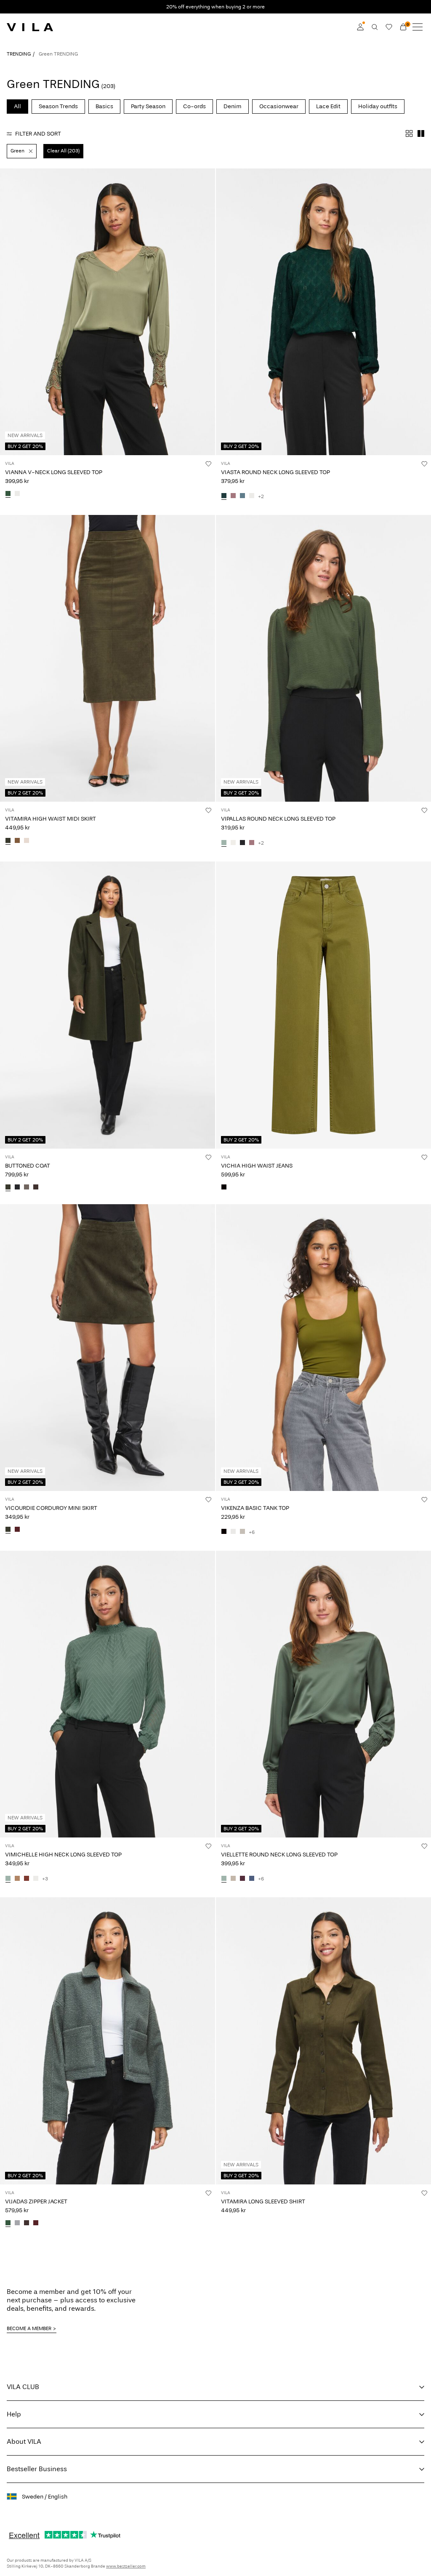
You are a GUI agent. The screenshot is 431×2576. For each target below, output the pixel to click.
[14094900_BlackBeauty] (17, 1188)
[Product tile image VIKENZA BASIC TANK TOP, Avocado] (323, 1348)
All (17, 106)
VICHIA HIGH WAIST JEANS (257, 1166)
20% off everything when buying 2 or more (215, 7)
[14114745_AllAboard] (242, 496)
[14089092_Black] (224, 1532)
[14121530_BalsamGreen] (8, 494)
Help (14, 2414)
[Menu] (418, 27)
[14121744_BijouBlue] (252, 1879)
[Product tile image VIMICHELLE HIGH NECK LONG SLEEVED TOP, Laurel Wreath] (108, 1694)
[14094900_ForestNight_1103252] (8, 1188)
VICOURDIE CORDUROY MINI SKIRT (51, 1508)
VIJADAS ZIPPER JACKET (36, 2201)
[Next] (8, 319)
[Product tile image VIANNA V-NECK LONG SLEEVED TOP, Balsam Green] (108, 312)
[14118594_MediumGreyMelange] (17, 2224)
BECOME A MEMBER (29, 2328)
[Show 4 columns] (409, 133)
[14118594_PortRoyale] (36, 2224)
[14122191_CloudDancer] (233, 843)
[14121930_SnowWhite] (36, 1879)
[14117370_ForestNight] (8, 841)
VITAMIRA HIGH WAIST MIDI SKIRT (51, 819)
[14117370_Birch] (27, 841)
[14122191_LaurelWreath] (224, 843)
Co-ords (194, 106)
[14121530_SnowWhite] (17, 494)
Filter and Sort (38, 134)
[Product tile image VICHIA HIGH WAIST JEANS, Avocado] (323, 1005)
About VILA (24, 2441)
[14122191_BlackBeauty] (242, 843)
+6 (252, 1532)
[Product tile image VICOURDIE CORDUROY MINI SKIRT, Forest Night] (108, 1348)
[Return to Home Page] (30, 27)
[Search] (375, 27)
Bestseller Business (37, 2469)
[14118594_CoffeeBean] (27, 2224)
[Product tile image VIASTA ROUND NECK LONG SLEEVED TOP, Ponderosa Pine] (323, 312)
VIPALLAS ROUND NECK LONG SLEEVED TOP (278, 819)
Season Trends (58, 106)
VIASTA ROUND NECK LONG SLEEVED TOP (275, 472)
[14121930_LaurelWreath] (8, 1879)
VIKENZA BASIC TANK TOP (255, 1508)
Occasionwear (279, 106)
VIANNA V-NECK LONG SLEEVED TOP (54, 472)
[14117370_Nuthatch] (17, 841)
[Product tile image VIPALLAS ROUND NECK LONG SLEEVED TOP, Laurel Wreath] (323, 658)
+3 (45, 1879)
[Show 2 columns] (421, 133)
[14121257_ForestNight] (8, 1530)
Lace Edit (328, 106)
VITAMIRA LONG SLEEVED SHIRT (263, 2201)
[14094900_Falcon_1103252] (27, 1188)
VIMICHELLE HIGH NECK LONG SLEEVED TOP (63, 1855)
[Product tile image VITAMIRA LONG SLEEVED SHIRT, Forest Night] (323, 2041)
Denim (233, 106)
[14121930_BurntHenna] (27, 1879)
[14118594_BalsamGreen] (8, 2224)
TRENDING (19, 54)
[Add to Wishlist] (208, 464)
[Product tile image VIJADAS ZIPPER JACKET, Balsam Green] (108, 2041)
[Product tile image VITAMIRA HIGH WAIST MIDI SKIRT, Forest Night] (108, 658)
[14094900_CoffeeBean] (36, 1188)
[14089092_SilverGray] (242, 1532)
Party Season (148, 106)
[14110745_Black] (224, 1188)
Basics (104, 106)
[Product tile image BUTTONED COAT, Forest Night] (108, 1005)
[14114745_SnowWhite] (252, 496)
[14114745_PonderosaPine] (224, 496)
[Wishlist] (389, 27)
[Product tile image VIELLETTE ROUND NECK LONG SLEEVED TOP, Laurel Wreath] (323, 1694)
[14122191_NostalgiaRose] (252, 843)
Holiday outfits (378, 106)
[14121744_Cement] (233, 1879)
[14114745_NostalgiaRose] (233, 496)
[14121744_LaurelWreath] (224, 1879)
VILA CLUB (23, 2387)
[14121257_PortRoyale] (17, 1530)
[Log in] (360, 27)
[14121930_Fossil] (17, 1879)
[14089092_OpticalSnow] (233, 1532)
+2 (261, 496)
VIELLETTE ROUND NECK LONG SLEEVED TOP (279, 1855)
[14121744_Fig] (242, 1879)
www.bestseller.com (126, 2566)
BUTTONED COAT (28, 1166)
